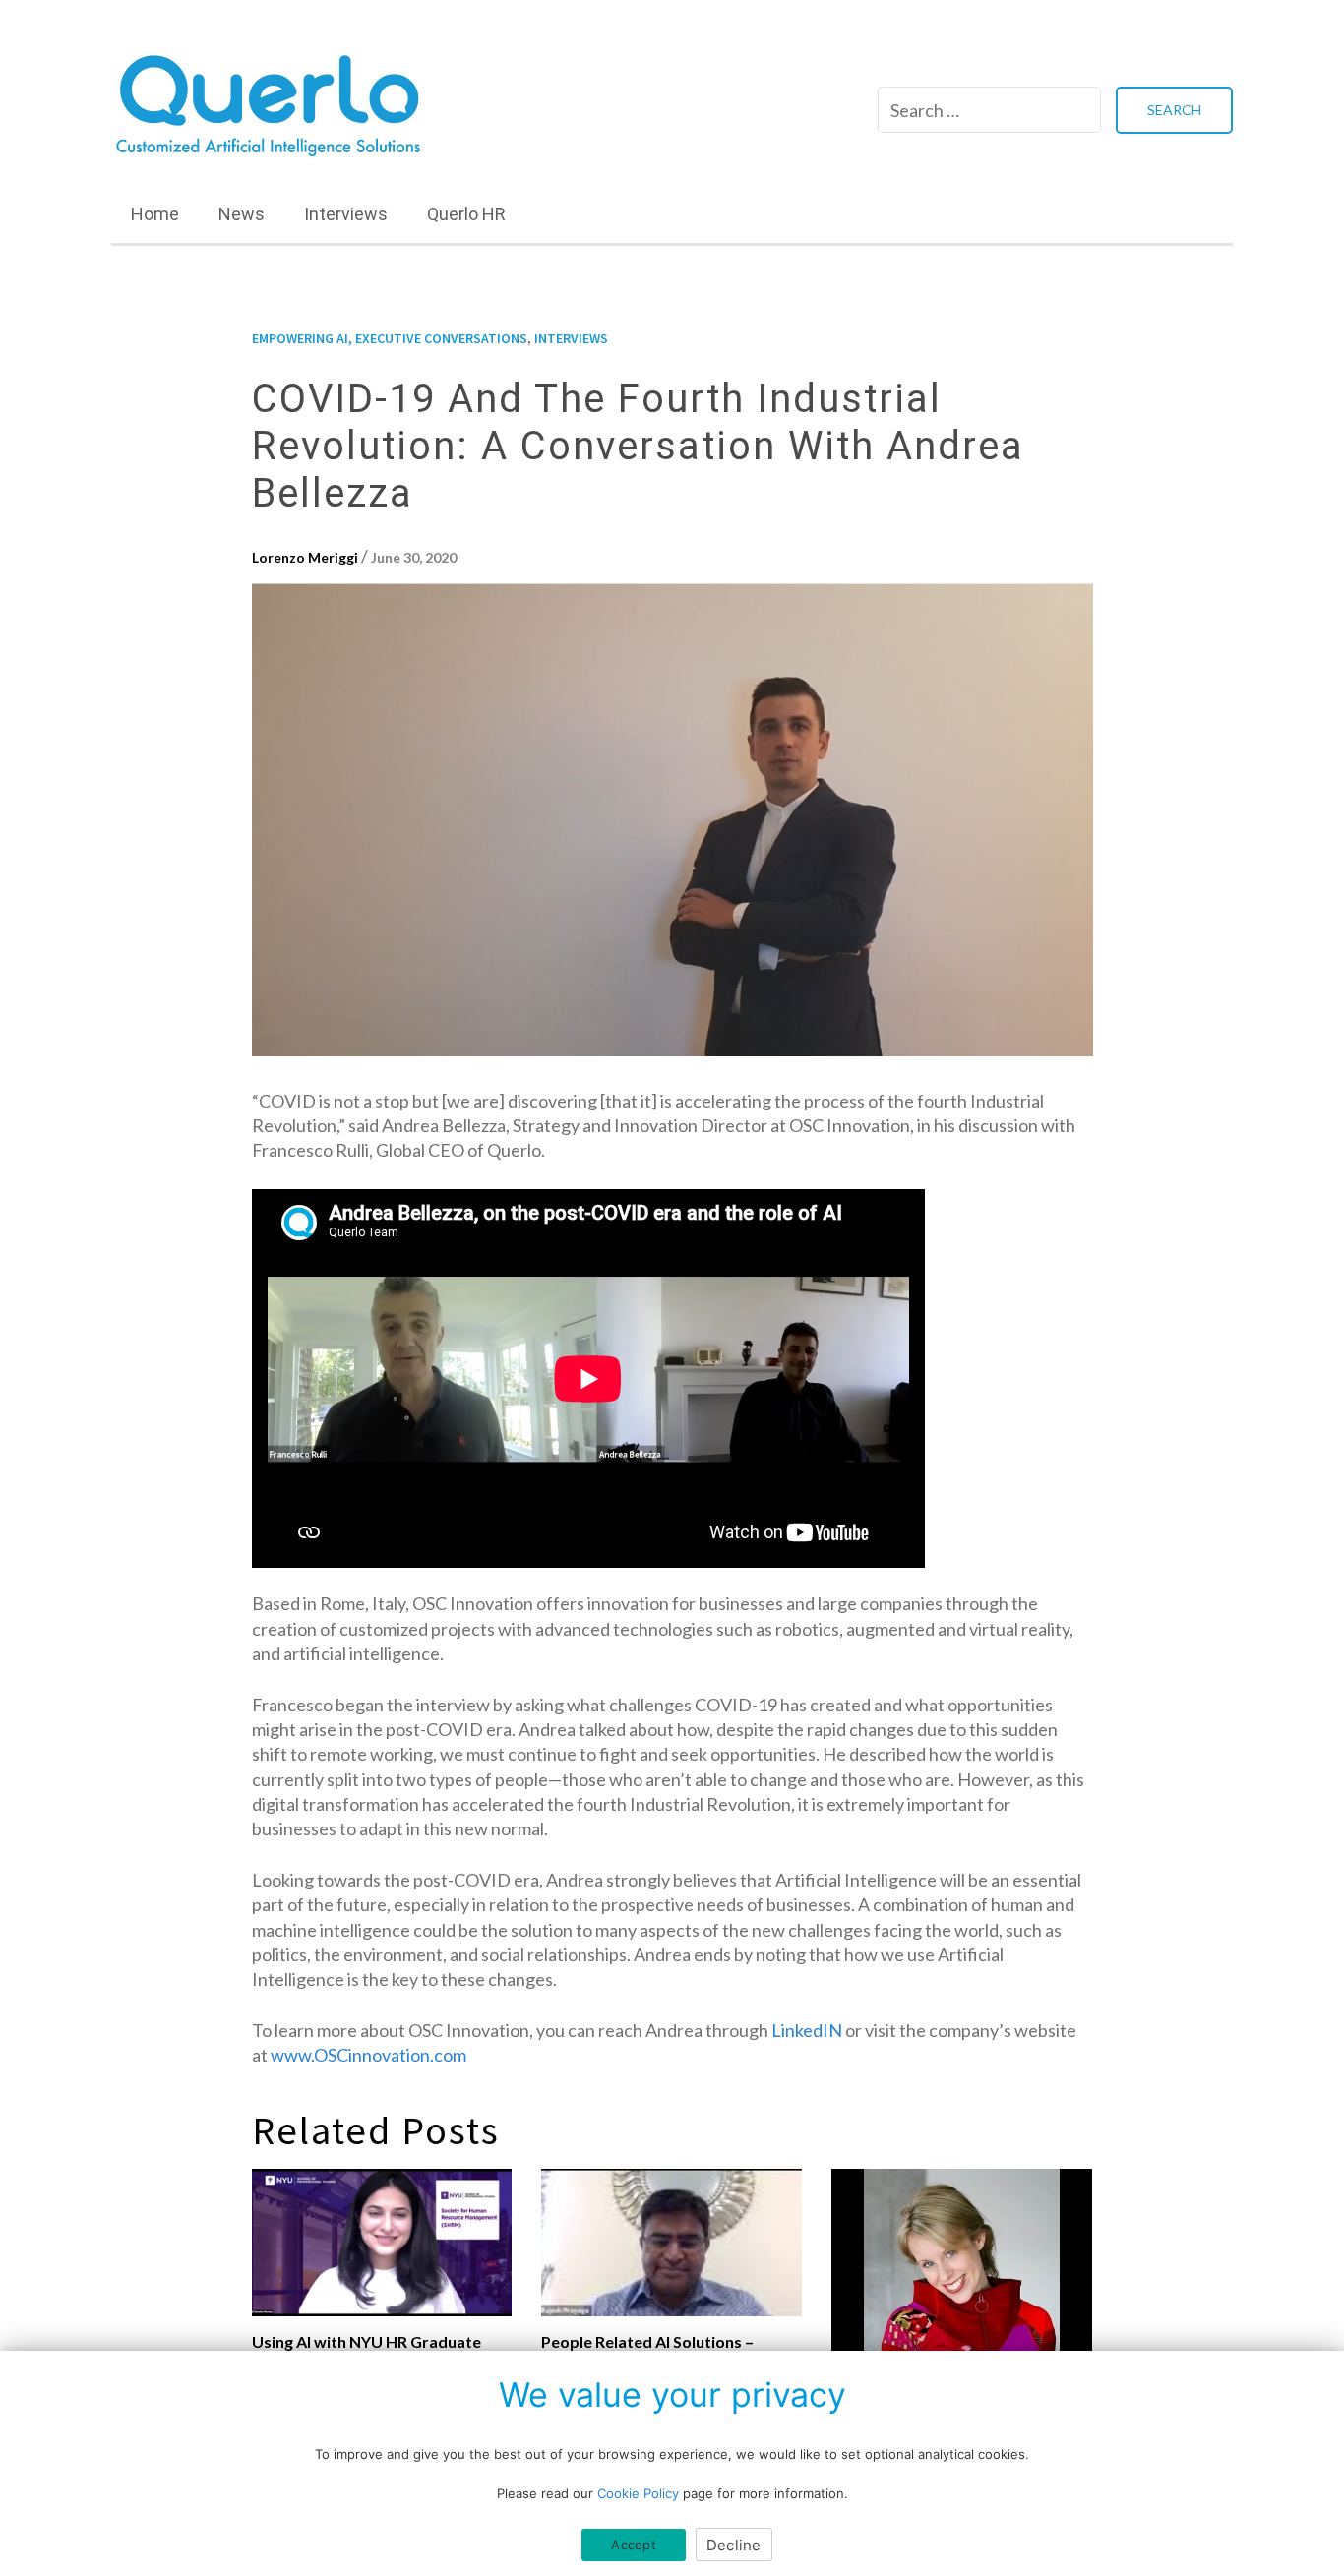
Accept (634, 2545)
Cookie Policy (638, 2493)
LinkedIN (807, 2030)
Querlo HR (466, 214)
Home (155, 214)
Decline (734, 2545)
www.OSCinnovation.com (368, 2055)
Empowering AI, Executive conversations (390, 338)
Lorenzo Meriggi (305, 557)
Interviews (346, 214)
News (242, 214)
